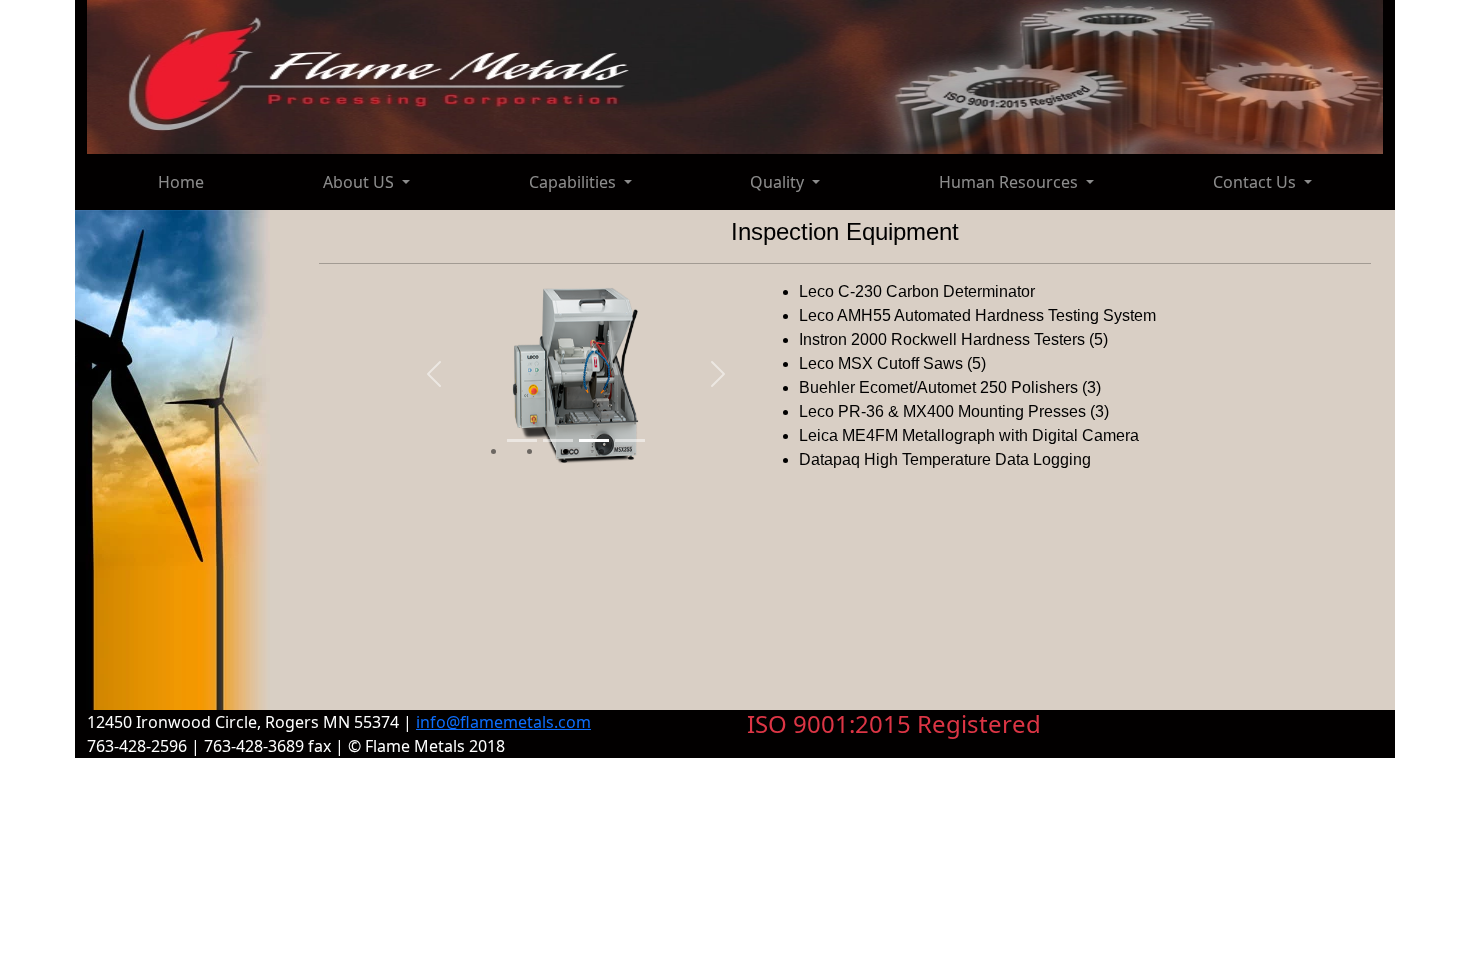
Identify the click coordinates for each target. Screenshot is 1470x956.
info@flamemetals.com (503, 722)
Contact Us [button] (1256, 182)
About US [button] (360, 182)
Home (181, 182)
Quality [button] (779, 182)
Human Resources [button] (1010, 182)
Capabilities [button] (574, 182)
